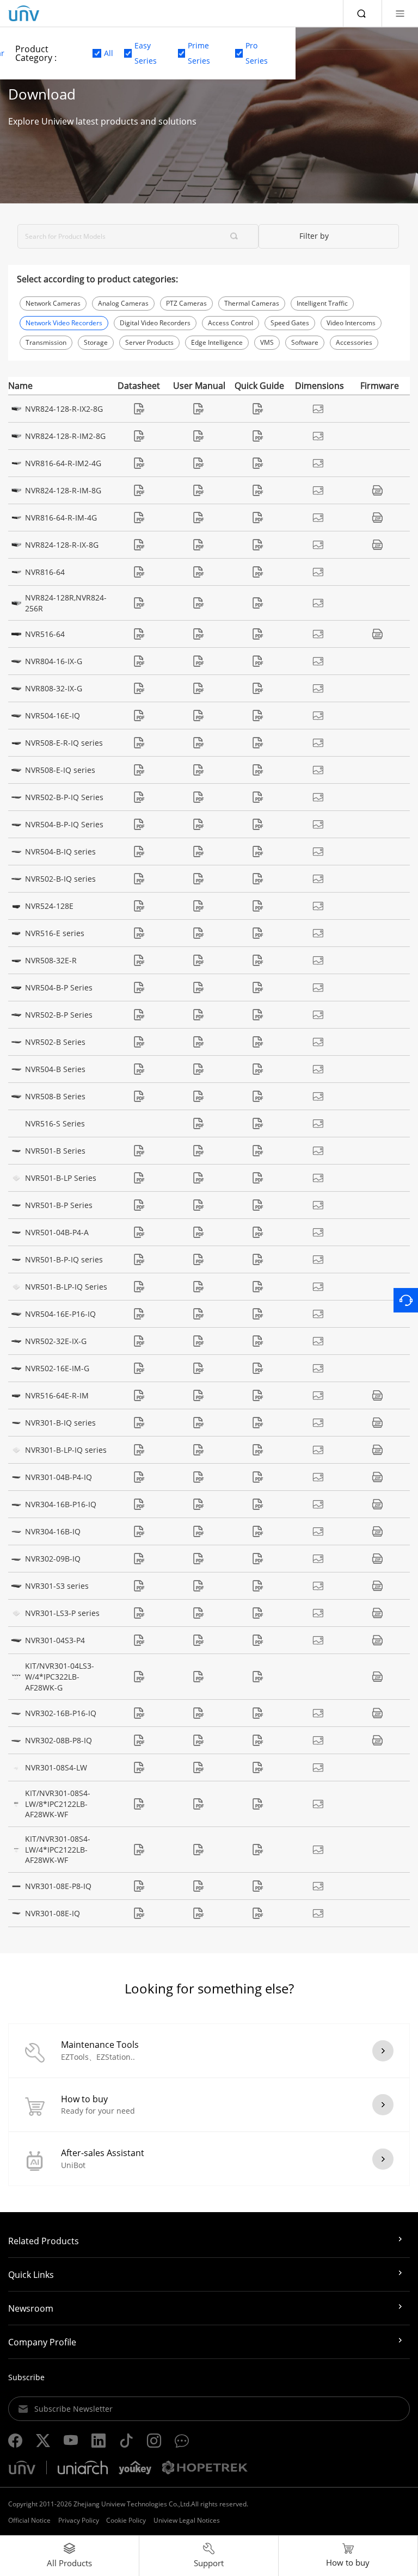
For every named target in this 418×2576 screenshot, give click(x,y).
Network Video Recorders (64, 323)
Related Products (44, 2241)
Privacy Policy (79, 2520)
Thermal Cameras (252, 303)
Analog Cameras (123, 303)
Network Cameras (53, 303)
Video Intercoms (351, 323)
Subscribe (26, 2377)
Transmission (46, 342)
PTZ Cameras (186, 303)
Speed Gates (290, 323)
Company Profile (42, 2342)
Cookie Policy (126, 2520)
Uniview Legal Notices (187, 2520)
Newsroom (31, 2308)
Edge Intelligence (217, 342)
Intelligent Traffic (322, 303)
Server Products (149, 342)
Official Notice (29, 2520)
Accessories (354, 342)
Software (305, 342)
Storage (96, 342)
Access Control (230, 323)
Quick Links (31, 2275)
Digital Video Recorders (155, 323)
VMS (267, 342)
